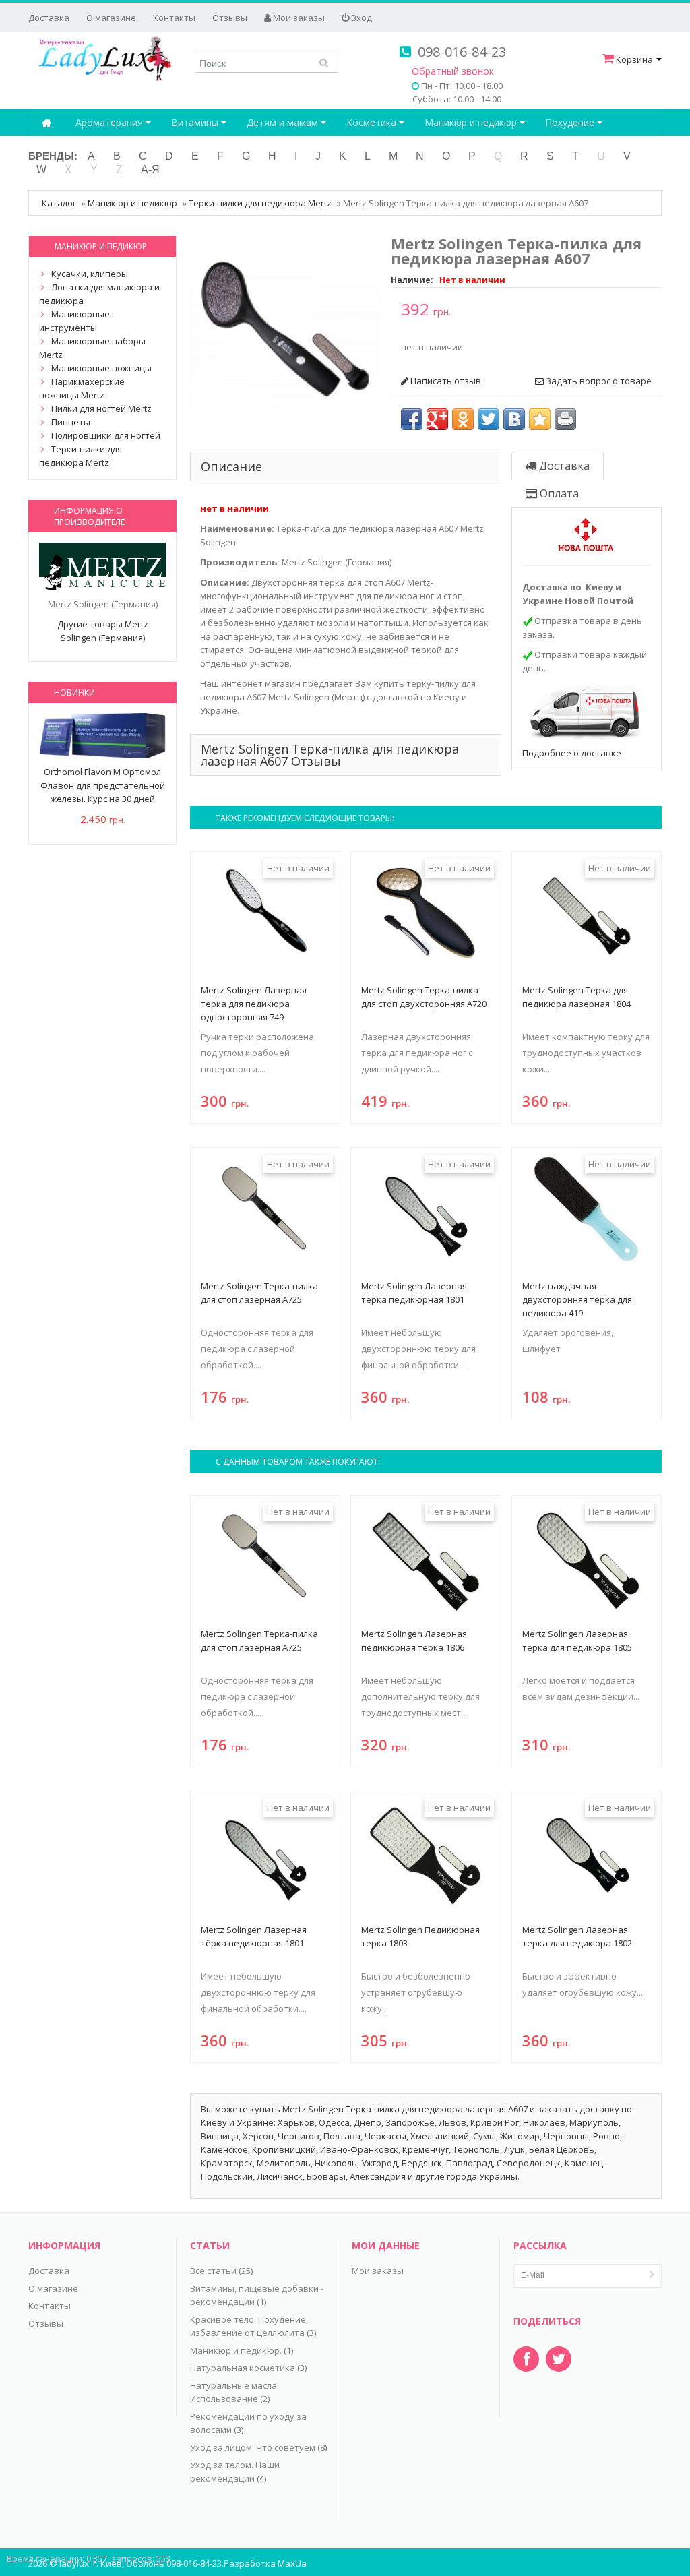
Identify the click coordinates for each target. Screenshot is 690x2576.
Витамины (196, 122)
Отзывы (230, 18)
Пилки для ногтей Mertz (101, 408)
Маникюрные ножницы (101, 368)
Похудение (571, 122)
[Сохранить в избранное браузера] (540, 419)
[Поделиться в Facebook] (412, 419)
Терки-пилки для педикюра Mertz (260, 203)
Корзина (634, 59)
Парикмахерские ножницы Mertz (82, 388)
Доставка (49, 18)
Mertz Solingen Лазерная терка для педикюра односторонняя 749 (254, 1004)
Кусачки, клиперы (90, 274)
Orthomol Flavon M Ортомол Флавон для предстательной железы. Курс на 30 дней (103, 785)
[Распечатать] (565, 419)
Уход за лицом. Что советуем (253, 2447)
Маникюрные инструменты (74, 321)
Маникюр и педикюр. (236, 2350)
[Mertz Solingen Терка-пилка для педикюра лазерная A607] (285, 330)
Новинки (74, 693)
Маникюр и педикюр (472, 122)
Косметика (373, 122)
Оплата (558, 493)
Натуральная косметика (243, 2368)
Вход (360, 18)
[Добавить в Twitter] (489, 419)
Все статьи (213, 2271)
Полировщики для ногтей (106, 435)
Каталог (59, 203)
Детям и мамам (284, 122)
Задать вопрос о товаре (598, 381)
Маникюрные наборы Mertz (92, 348)
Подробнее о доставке (572, 753)
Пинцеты (71, 422)
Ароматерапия (111, 122)
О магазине (111, 18)
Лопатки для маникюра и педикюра (99, 294)
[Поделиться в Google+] (437, 419)
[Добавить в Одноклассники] (463, 419)
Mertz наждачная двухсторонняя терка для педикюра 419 (577, 1299)
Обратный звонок (453, 71)
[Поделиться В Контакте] (514, 419)
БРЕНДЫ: (53, 156)
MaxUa (292, 2563)
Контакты (174, 18)
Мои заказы (298, 18)
